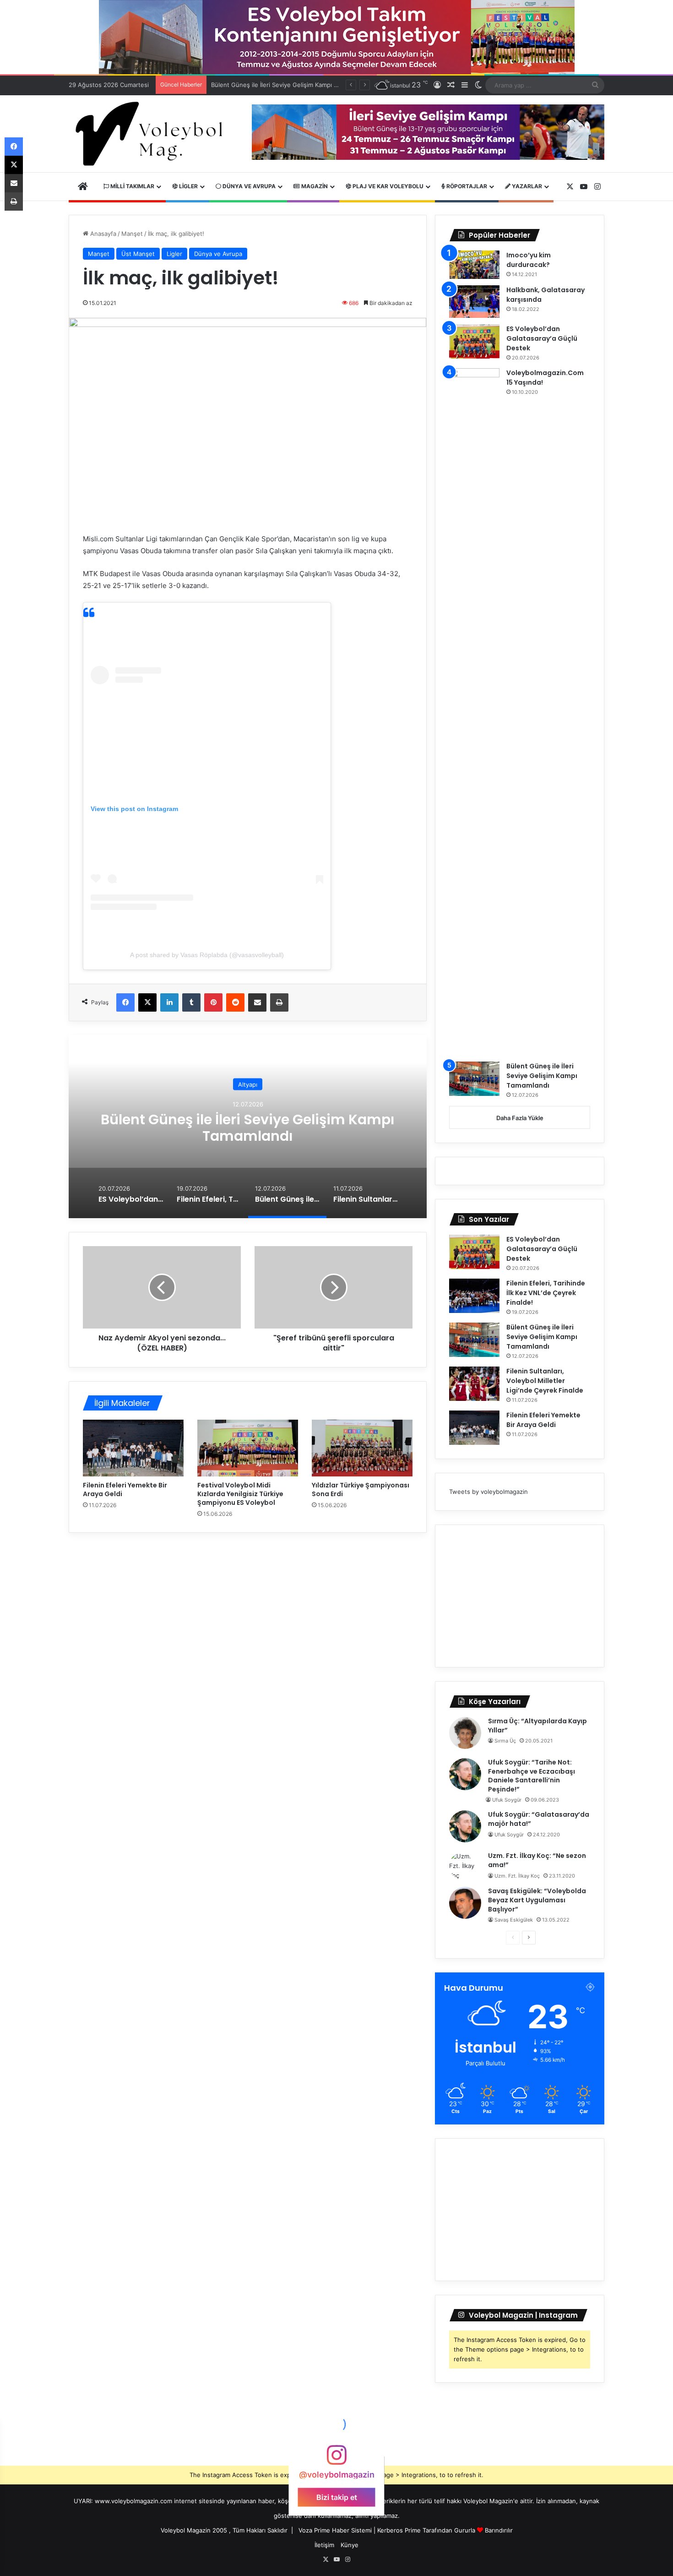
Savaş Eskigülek (514, 1920)
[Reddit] (235, 1002)
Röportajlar (466, 186)
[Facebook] (125, 1002)
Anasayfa (102, 234)
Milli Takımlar (132, 186)
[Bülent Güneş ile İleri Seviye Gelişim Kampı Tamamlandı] (474, 1079)
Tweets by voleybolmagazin (488, 1492)
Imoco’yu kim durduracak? (529, 260)
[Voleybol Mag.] (153, 134)
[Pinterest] (213, 1002)
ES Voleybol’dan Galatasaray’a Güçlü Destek (542, 338)
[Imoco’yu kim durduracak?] (474, 265)
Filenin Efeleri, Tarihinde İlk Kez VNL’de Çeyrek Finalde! (546, 1293)
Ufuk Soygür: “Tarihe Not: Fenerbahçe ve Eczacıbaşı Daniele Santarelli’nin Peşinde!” (532, 1776)
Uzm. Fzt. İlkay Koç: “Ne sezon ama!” (537, 1860)
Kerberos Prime (399, 2530)
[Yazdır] (279, 1002)
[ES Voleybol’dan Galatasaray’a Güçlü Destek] (474, 341)
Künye (350, 2545)
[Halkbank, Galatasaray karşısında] (474, 302)
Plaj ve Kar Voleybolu (387, 186)
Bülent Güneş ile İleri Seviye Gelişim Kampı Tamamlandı (542, 1076)
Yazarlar (526, 186)
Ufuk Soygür (507, 1800)
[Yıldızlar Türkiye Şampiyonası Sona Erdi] (362, 1448)
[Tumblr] (191, 1002)
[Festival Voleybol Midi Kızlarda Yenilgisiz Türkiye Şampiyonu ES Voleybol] (248, 1448)
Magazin (314, 186)
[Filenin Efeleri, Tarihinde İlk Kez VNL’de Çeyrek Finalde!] (474, 1296)
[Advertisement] (520, 1596)
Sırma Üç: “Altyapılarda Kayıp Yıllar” (537, 1726)
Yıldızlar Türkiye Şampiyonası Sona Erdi (361, 1490)
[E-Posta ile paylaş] (257, 1002)
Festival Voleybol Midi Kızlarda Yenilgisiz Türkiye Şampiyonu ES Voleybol (240, 1494)
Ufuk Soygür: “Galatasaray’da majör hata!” (539, 1819)
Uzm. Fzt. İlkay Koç (517, 1876)
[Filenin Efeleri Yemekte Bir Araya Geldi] (133, 1448)
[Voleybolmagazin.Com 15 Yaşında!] (474, 712)
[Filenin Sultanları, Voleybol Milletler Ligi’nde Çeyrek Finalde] (474, 1384)
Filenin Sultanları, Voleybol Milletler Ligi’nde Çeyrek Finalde (248, 1128)
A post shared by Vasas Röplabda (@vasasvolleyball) (207, 955)
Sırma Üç (505, 1741)
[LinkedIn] (169, 1002)
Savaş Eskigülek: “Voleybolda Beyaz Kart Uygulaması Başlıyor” (537, 1900)
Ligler (188, 186)
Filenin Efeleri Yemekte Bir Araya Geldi (125, 1490)
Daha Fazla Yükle (520, 1118)
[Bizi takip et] (336, 2459)
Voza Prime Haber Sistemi (335, 2530)
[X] (147, 1002)
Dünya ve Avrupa (248, 186)
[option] (248, 1127)
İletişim (324, 2545)
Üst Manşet (138, 254)
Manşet (132, 234)
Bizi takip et (337, 2497)
